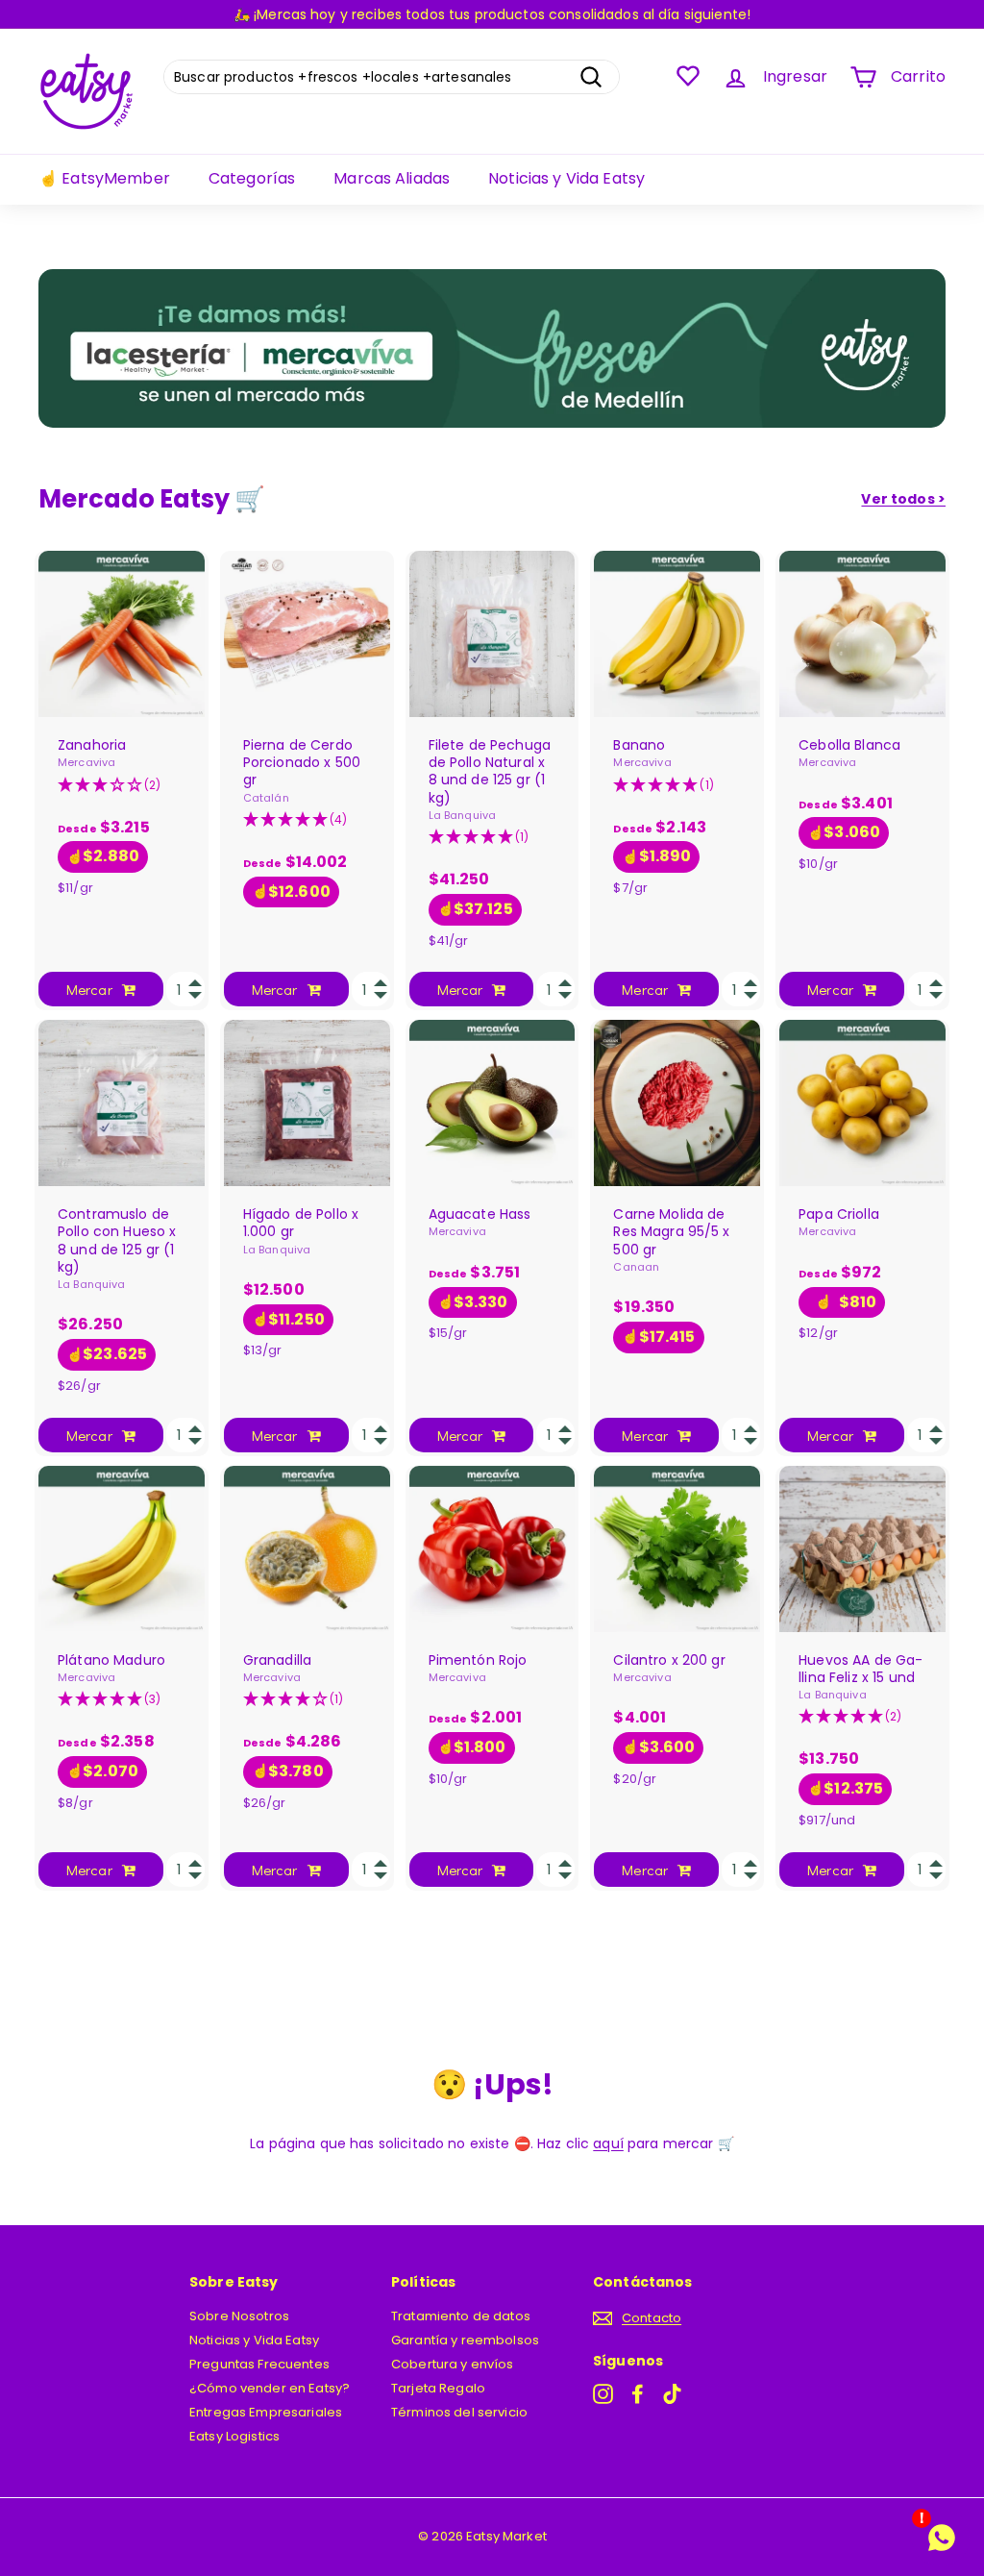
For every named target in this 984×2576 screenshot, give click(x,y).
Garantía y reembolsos (465, 2340)
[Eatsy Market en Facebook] (638, 2394)
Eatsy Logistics (234, 2436)
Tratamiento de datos (461, 2316)
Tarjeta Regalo (438, 2388)
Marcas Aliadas (392, 178)
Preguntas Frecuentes (259, 2364)
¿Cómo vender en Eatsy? (270, 2388)
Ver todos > (903, 499)
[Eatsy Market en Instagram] (603, 2394)
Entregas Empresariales (266, 2412)
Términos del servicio (459, 2412)
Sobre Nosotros (239, 2316)
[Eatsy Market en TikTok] (672, 2394)
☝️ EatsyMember (104, 178)
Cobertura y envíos (453, 2364)
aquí (608, 2143)
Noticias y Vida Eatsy (566, 178)
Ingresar (795, 76)
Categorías (252, 178)
